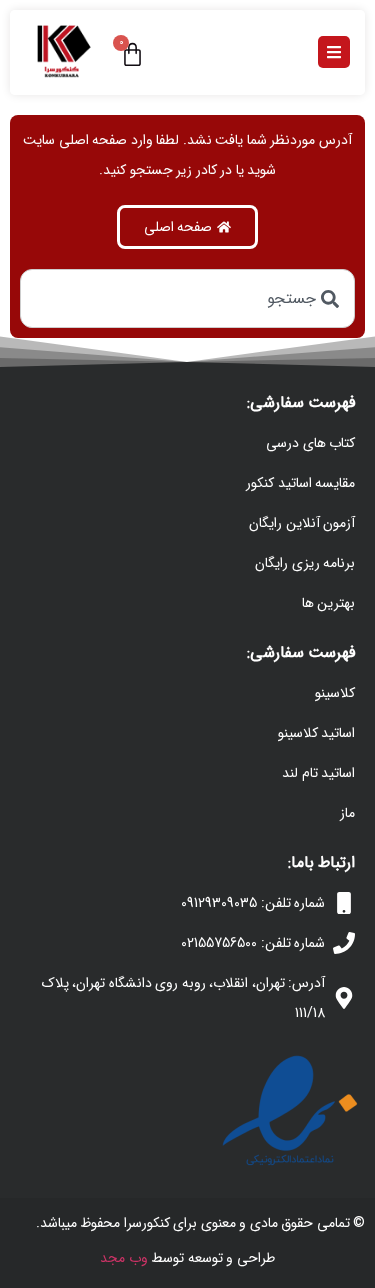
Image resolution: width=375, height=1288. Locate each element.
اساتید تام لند (318, 773)
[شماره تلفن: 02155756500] (344, 943)
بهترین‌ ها (329, 603)
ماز (347, 813)
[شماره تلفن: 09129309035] (344, 903)
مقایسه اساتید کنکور (300, 483)
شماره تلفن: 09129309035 (253, 903)
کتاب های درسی (310, 443)
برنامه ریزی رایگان (305, 563)
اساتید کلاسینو (317, 733)
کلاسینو (335, 693)
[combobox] (187, 298)
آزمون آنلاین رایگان (302, 523)
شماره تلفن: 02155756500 (253, 943)
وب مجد (124, 1258)
